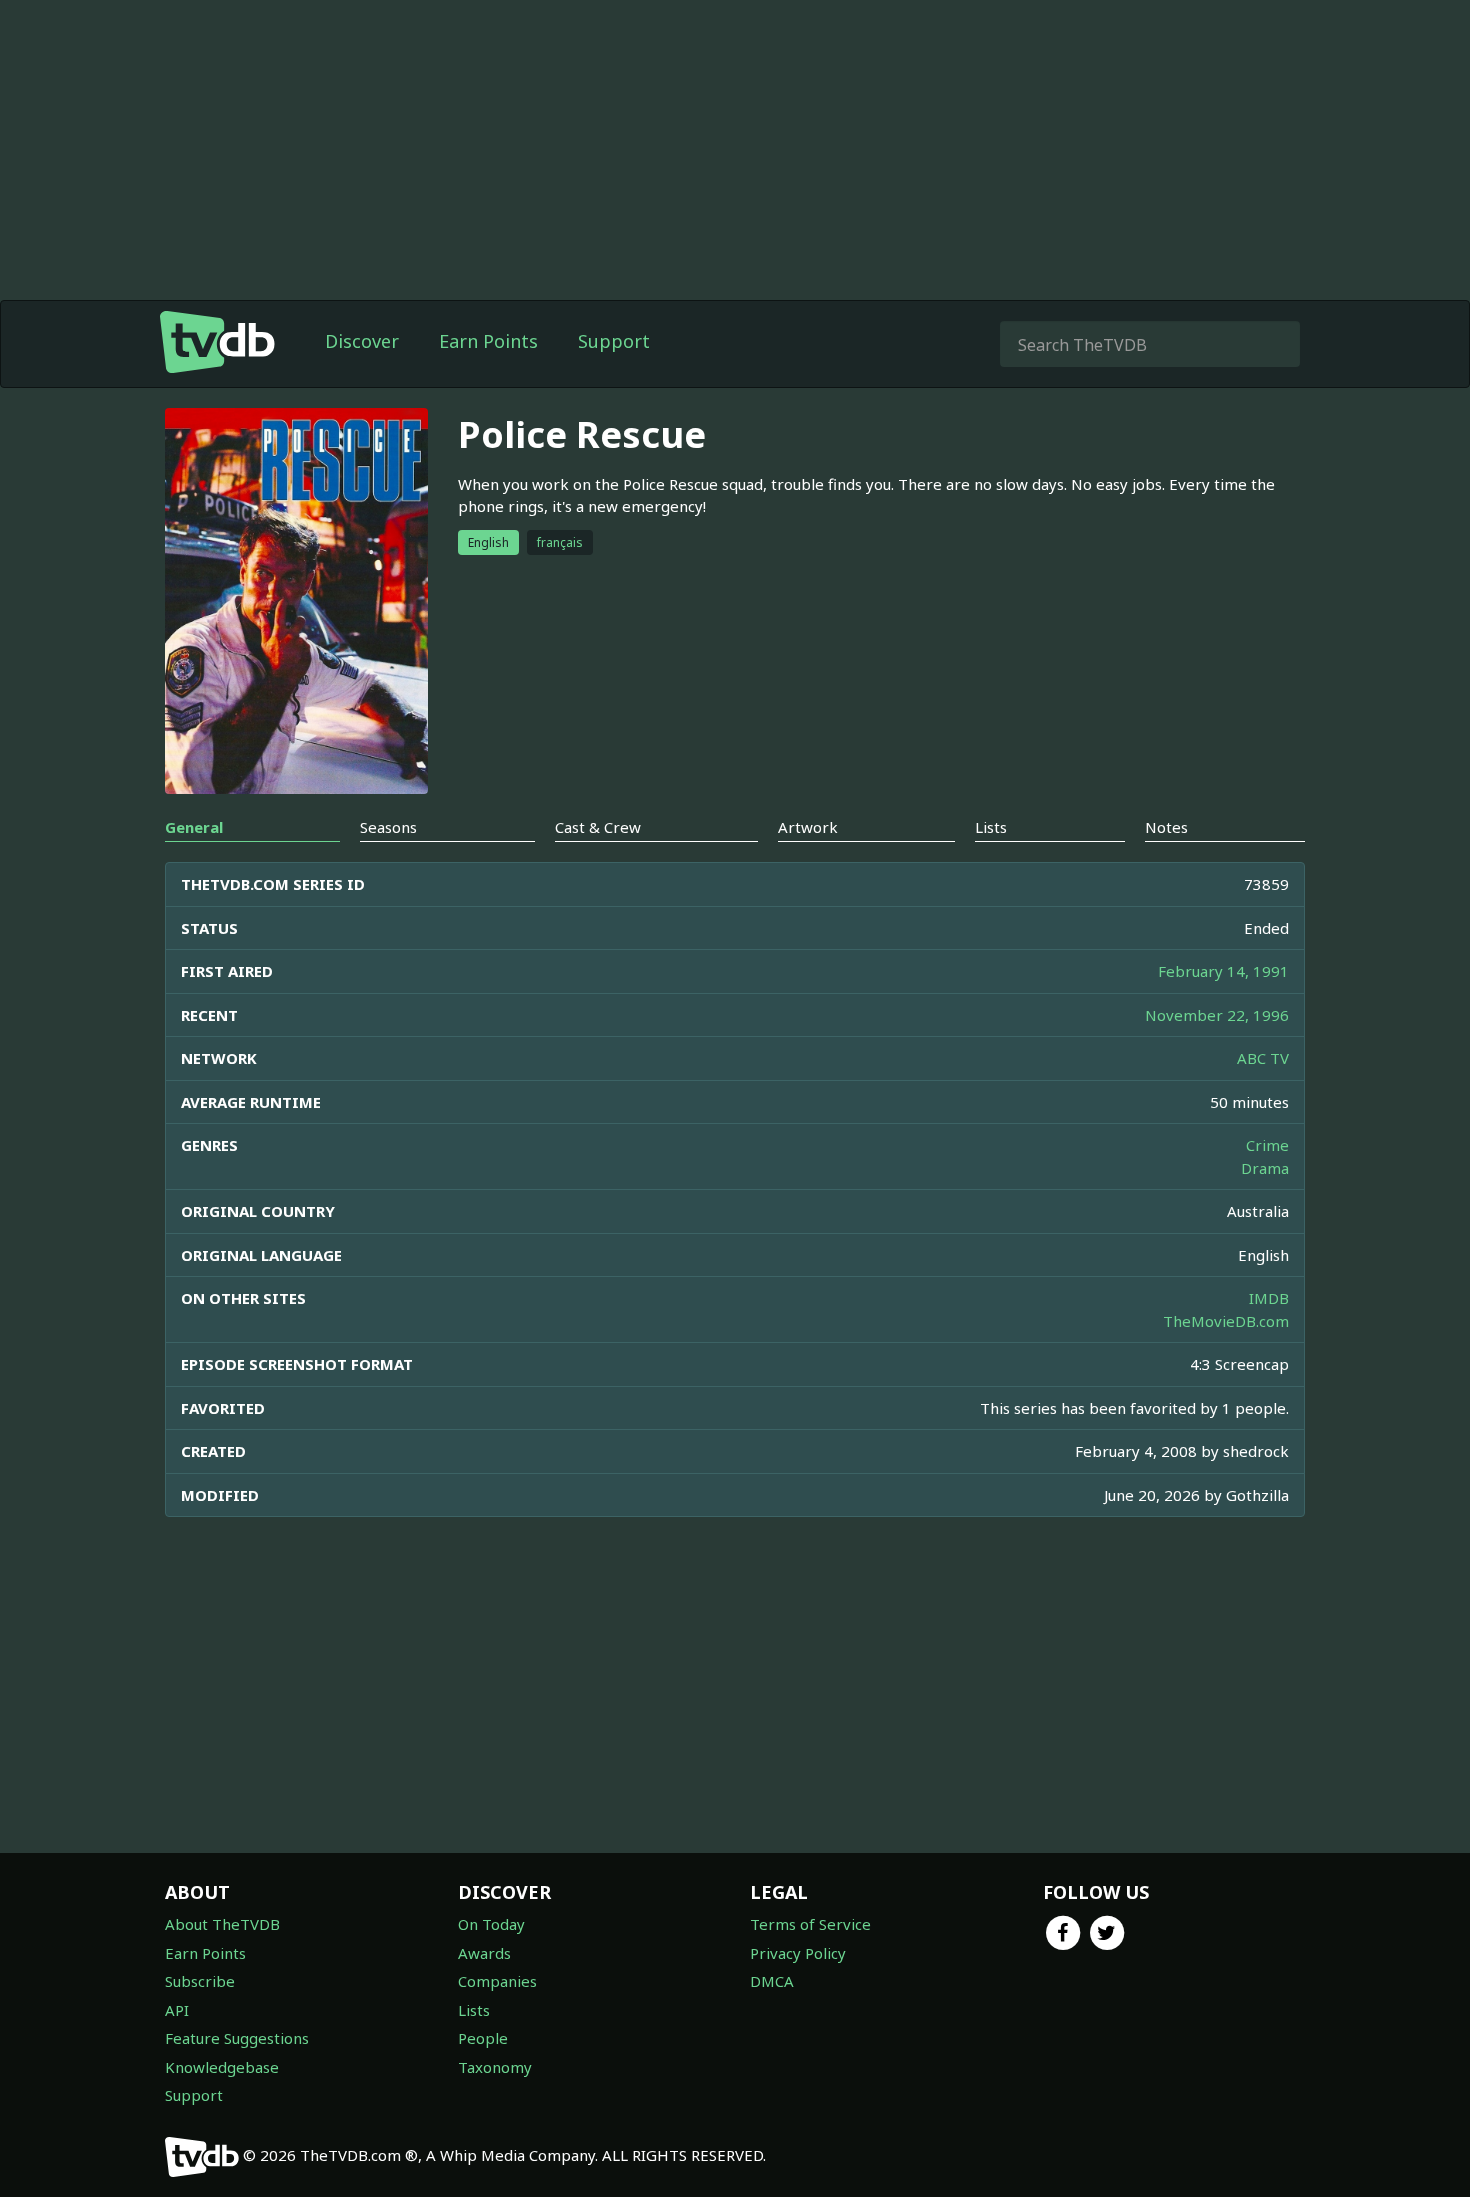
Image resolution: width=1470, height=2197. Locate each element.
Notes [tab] (1166, 827)
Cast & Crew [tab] (598, 827)
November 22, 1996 (1217, 1015)
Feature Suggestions (237, 2038)
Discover (362, 341)
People (483, 2038)
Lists (474, 2010)
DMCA (772, 1981)
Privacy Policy (798, 1953)
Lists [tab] (991, 827)
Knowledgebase (222, 2067)
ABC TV (1263, 1058)
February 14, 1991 (1223, 971)
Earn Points (488, 341)
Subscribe (200, 1981)
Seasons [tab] (388, 827)
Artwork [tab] (808, 827)
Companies (497, 1981)
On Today (491, 1924)
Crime (1267, 1145)
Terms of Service (810, 1924)
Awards (484, 1953)
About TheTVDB (222, 1924)
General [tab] (194, 827)
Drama (1265, 1168)
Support (614, 341)
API (177, 2010)
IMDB (1269, 1298)
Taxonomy (495, 2067)
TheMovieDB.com (1226, 1321)
